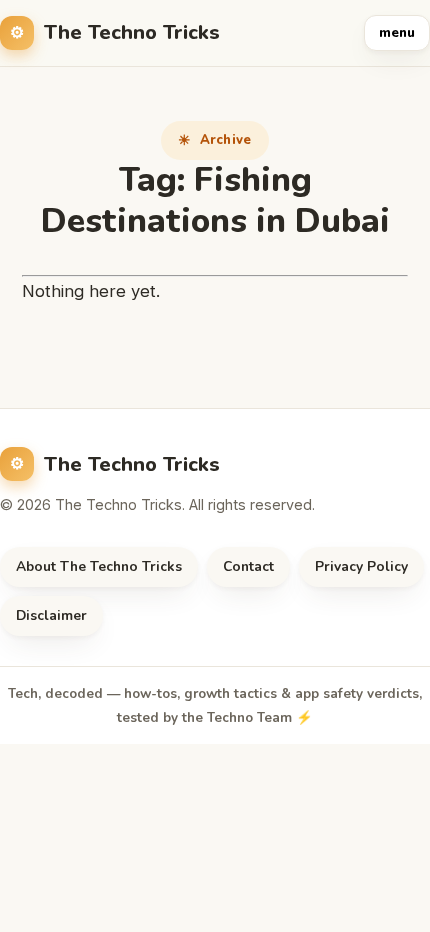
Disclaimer (51, 615)
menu (397, 33)
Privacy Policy (361, 566)
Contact (248, 566)
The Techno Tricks (132, 32)
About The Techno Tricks (99, 566)
